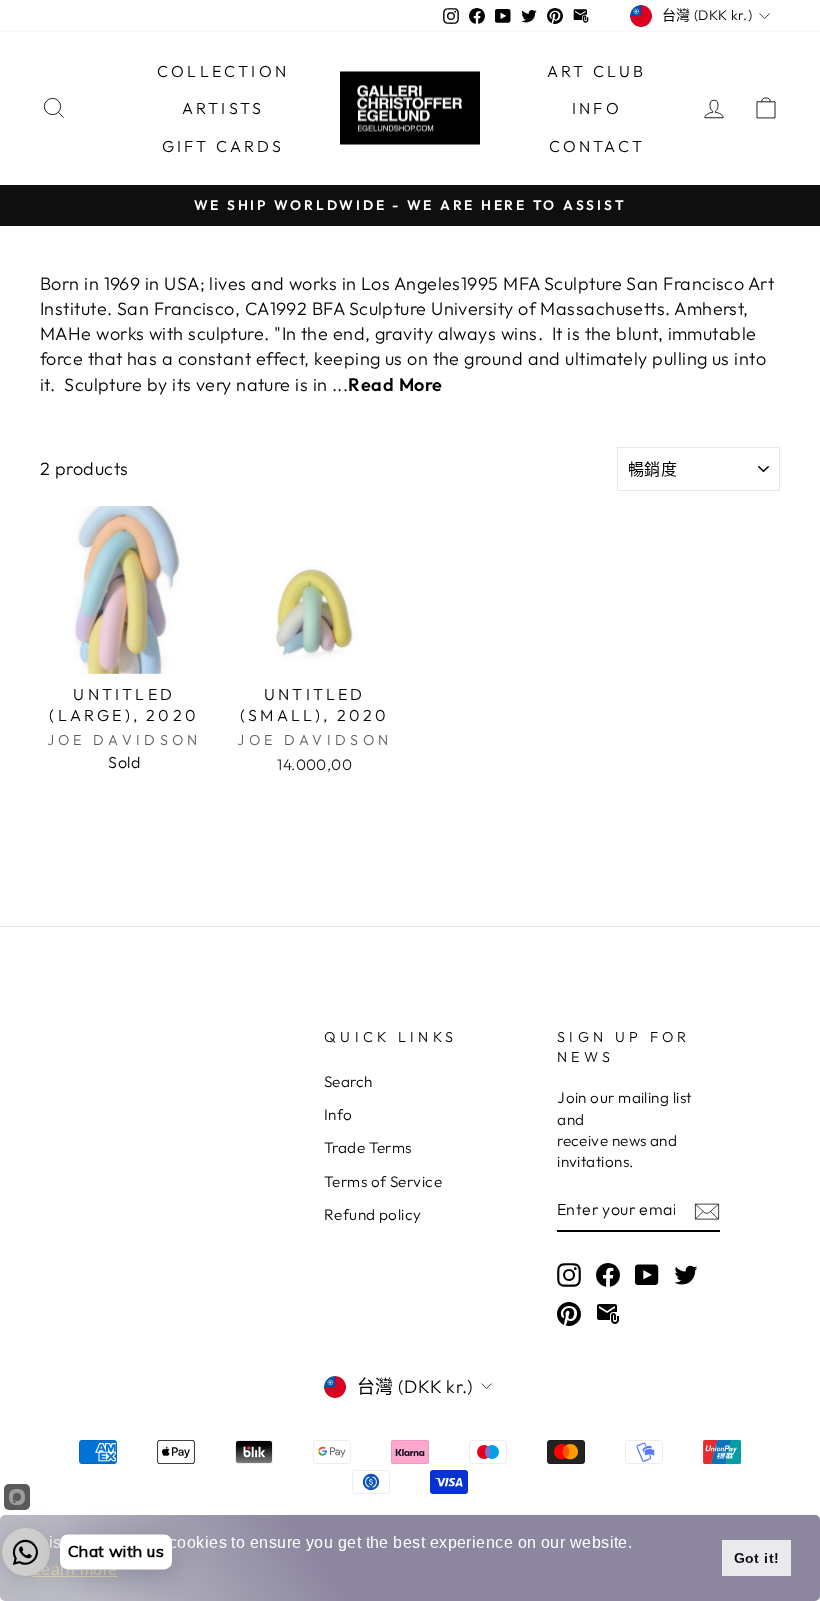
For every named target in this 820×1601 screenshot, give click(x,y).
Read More (395, 384)
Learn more (75, 1569)
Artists (223, 108)
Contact (597, 146)
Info (597, 108)
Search (348, 1081)
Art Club (597, 71)
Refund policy (373, 1214)
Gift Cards (223, 146)
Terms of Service (383, 1181)
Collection (223, 71)
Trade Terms (368, 1147)
